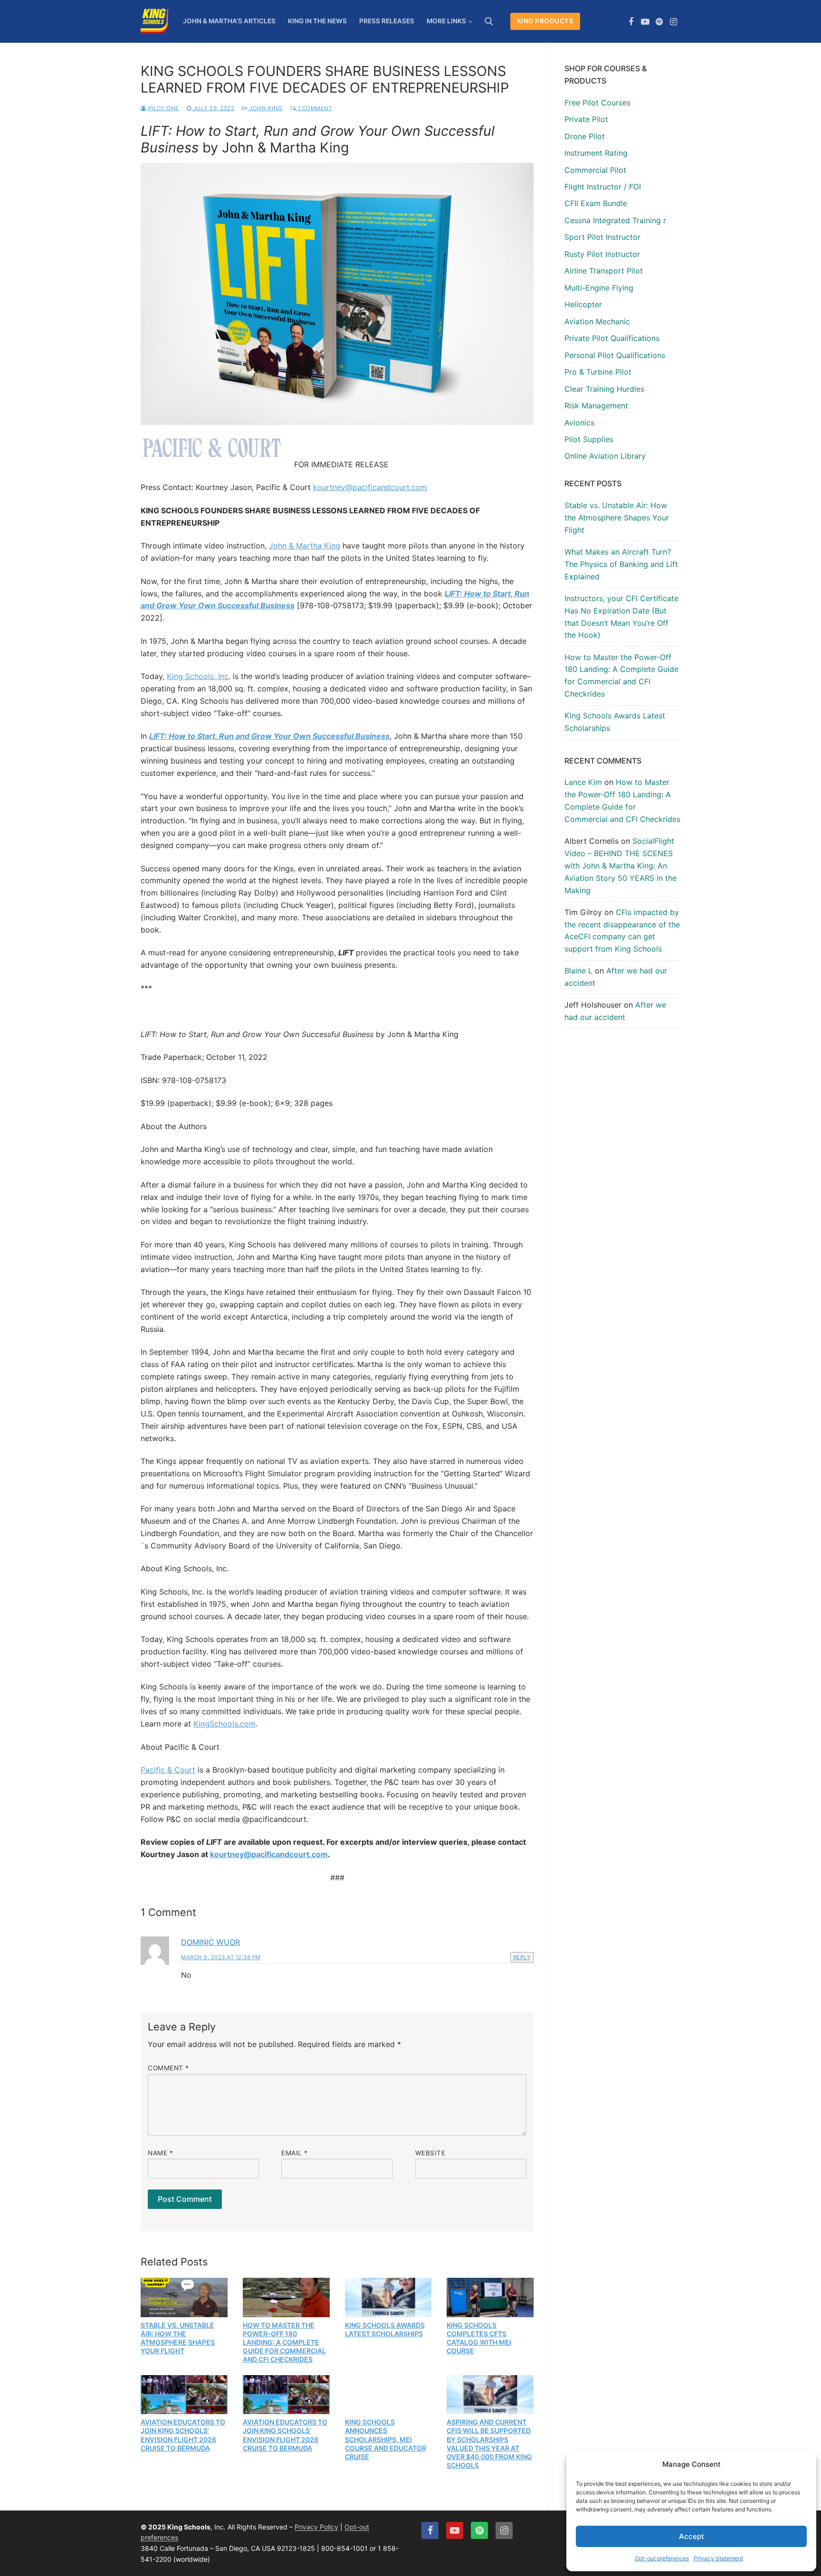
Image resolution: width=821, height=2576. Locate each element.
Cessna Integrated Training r (615, 220)
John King (265, 108)
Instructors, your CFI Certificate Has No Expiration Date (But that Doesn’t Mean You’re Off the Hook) (621, 617)
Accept (692, 2536)
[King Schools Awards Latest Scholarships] (388, 2297)
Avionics (579, 423)
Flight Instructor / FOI (603, 187)
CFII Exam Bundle (596, 203)
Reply (522, 1957)
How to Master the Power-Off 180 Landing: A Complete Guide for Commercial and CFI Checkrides (284, 2342)
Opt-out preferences (662, 2558)
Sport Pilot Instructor (602, 237)
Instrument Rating (596, 153)
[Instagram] (673, 22)
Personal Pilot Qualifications (615, 355)
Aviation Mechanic (597, 321)
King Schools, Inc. (199, 676)
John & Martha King (305, 546)
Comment (168, 2068)
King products (545, 21)
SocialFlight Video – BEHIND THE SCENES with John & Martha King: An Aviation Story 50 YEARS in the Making (621, 866)
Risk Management (596, 406)
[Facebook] (631, 22)
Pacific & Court (168, 1770)
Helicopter (583, 304)
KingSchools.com (224, 1724)
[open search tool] (489, 21)
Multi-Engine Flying (599, 288)
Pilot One (163, 108)
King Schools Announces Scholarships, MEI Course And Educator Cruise (386, 2439)
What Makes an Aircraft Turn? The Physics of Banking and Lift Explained (621, 564)
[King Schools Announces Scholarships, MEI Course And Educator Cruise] (388, 2395)
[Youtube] (645, 22)
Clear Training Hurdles (604, 389)
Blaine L (578, 971)
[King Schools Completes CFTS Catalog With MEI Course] (490, 2297)
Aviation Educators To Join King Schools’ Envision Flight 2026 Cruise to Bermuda (183, 2435)
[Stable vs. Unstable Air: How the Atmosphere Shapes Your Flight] (184, 2297)
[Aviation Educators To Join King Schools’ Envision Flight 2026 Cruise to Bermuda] (184, 2395)
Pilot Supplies (589, 439)
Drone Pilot (585, 136)
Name (160, 2153)
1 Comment (314, 108)
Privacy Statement (718, 2558)
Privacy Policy (316, 2527)
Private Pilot (586, 119)
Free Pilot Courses (597, 103)
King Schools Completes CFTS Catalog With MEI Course (479, 2338)
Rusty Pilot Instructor (602, 254)
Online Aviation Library (605, 456)
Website (430, 2153)
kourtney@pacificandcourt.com (370, 487)
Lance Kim (583, 782)
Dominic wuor (210, 1942)
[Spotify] (659, 22)
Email (295, 2153)
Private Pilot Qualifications (612, 338)
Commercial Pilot (595, 170)
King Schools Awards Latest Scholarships (385, 2329)
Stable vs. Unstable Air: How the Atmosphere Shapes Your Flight (178, 2338)
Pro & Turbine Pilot (598, 372)
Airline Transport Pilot (604, 271)
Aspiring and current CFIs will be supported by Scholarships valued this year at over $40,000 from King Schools (489, 2444)
